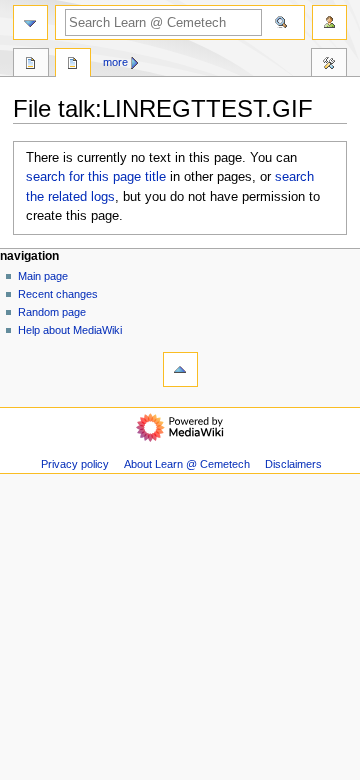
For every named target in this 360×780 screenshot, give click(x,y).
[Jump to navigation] (30, 22)
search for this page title (96, 177)
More (115, 62)
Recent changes (58, 294)
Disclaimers (293, 464)
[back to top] (180, 369)
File (31, 65)
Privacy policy (75, 464)
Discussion (73, 65)
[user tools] (329, 22)
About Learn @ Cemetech (187, 464)
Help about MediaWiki (70, 330)
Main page (43, 276)
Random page (52, 312)
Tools (329, 65)
